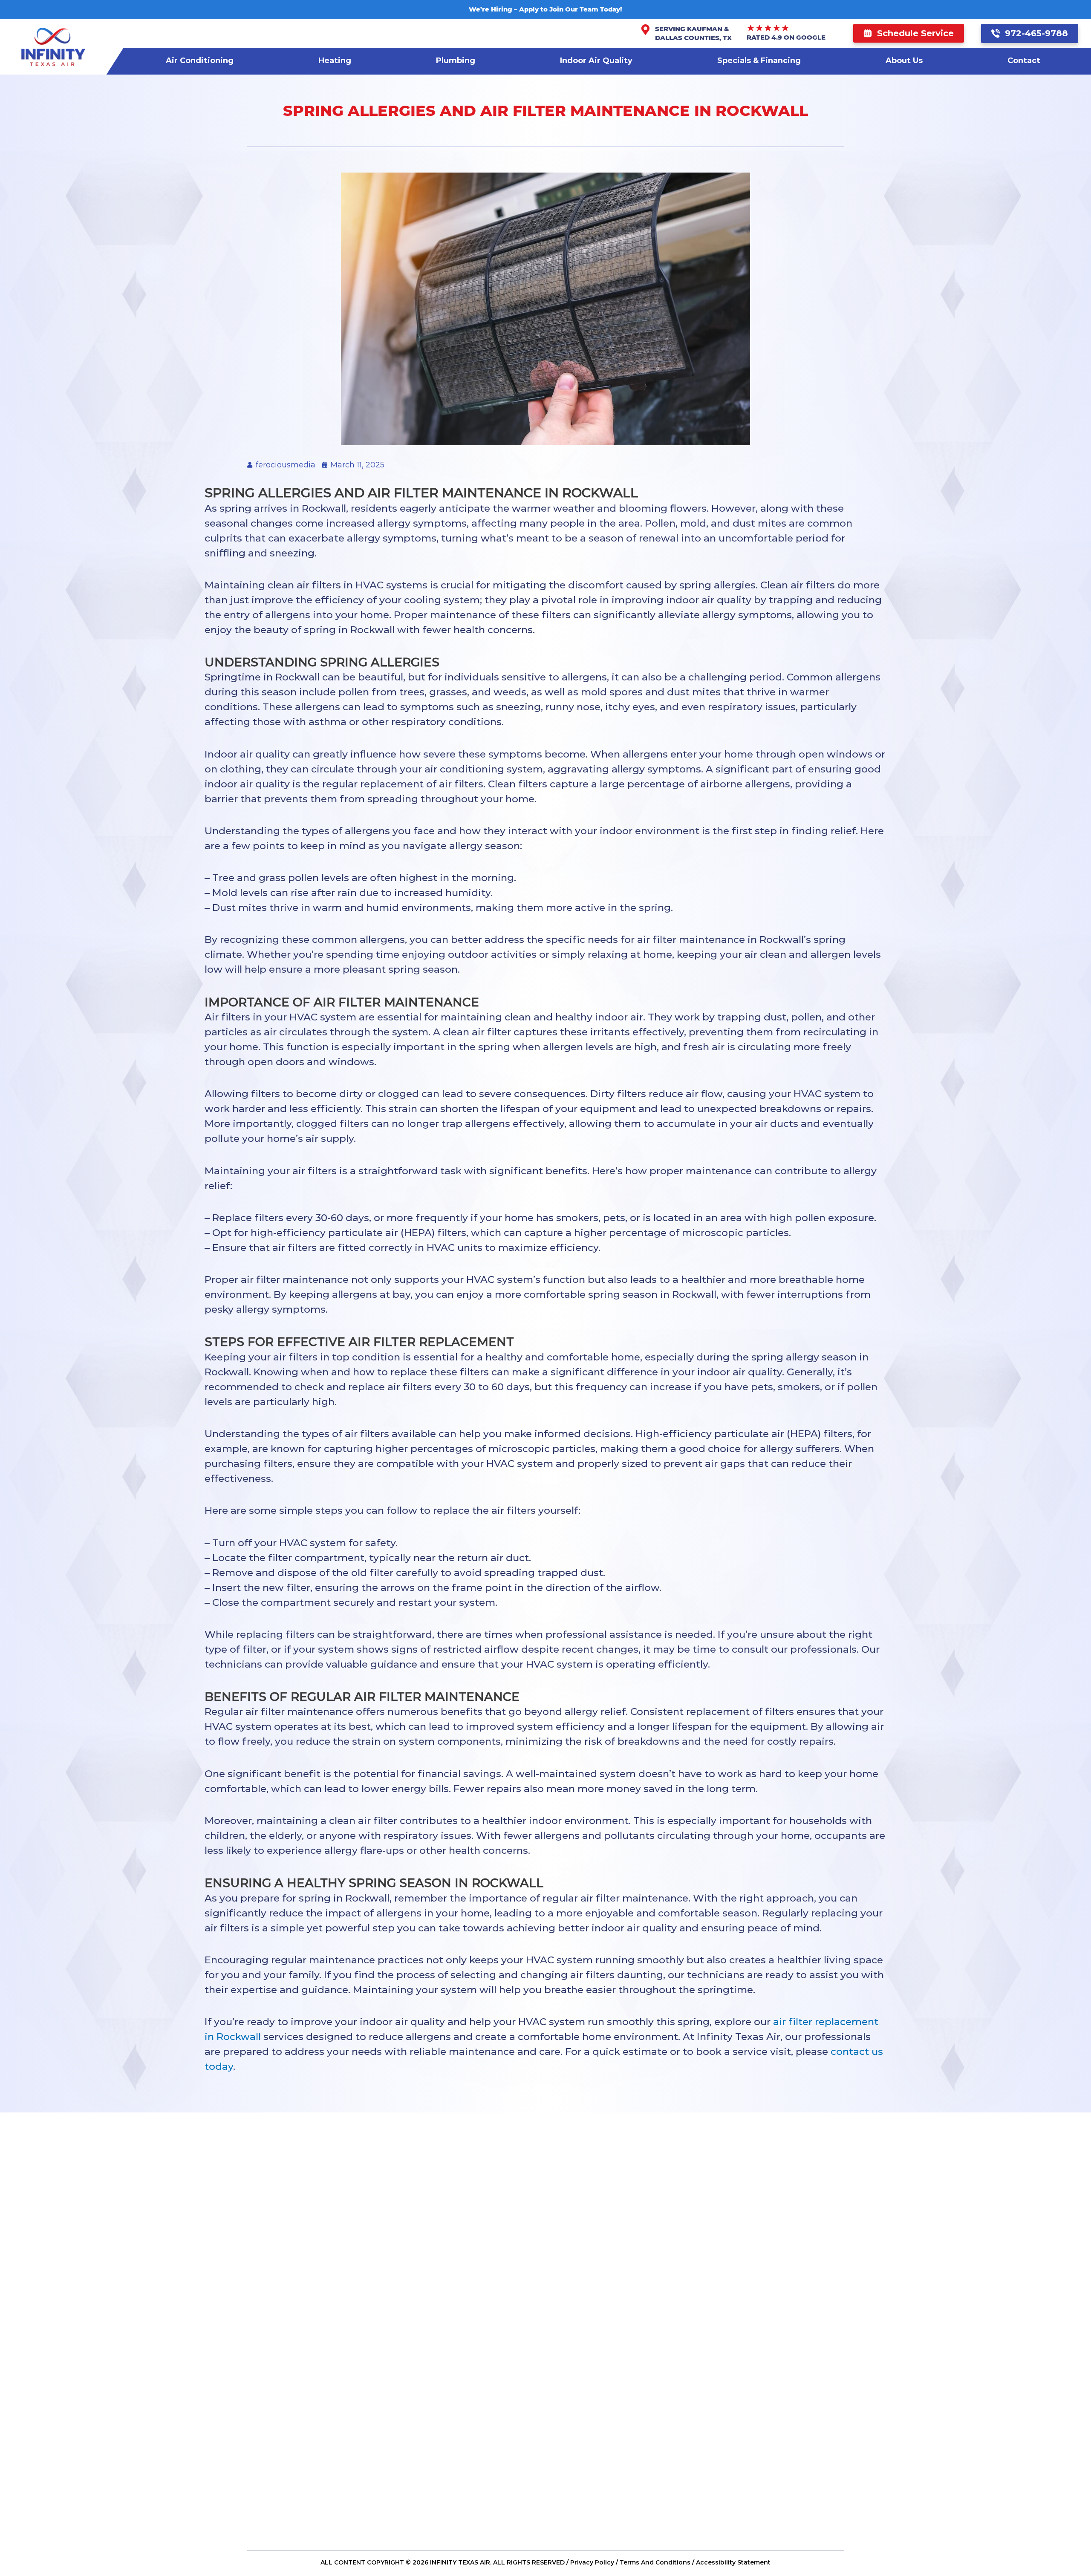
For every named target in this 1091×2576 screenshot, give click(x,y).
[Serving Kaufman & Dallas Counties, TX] (645, 30)
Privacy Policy (592, 2562)
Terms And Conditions (655, 2562)
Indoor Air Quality (596, 61)
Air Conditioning (200, 61)
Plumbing (456, 61)
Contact (1024, 61)
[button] (909, 33)
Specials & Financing (759, 61)
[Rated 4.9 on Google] (768, 28)
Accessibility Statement (733, 2562)
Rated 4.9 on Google (786, 37)
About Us (904, 61)
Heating (335, 61)
